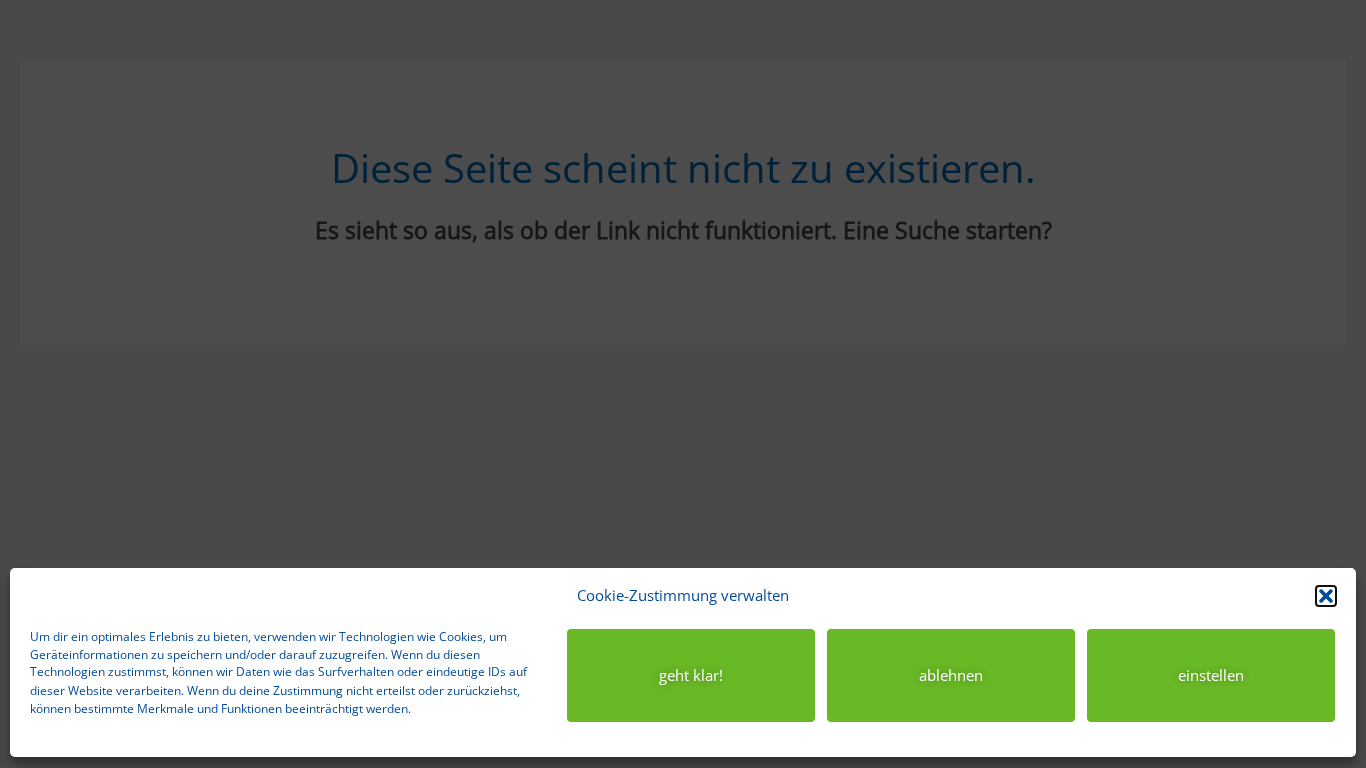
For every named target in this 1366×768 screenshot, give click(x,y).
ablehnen (951, 676)
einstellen (1211, 676)
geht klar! (691, 676)
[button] (1326, 596)
